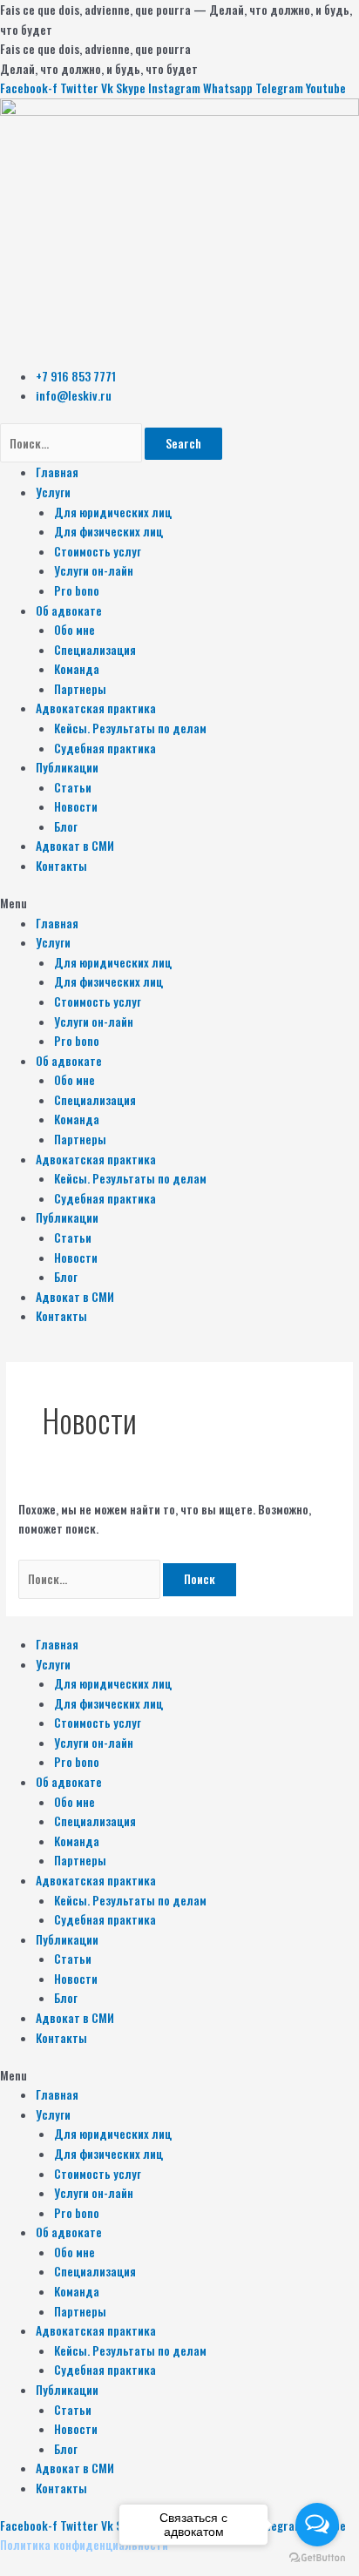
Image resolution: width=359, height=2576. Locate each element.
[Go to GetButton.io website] (317, 2558)
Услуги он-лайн (94, 570)
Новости (76, 806)
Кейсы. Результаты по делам (130, 728)
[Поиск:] (91, 1579)
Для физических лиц (108, 531)
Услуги (53, 492)
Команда (77, 669)
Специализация (95, 650)
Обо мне (75, 630)
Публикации (67, 767)
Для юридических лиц (113, 512)
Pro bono (77, 590)
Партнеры (80, 689)
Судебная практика (105, 748)
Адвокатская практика (96, 708)
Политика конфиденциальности (84, 2545)
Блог (66, 826)
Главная (57, 472)
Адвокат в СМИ (75, 846)
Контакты (61, 866)
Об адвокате (69, 610)
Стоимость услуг (98, 551)
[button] (179, 904)
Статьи (73, 787)
